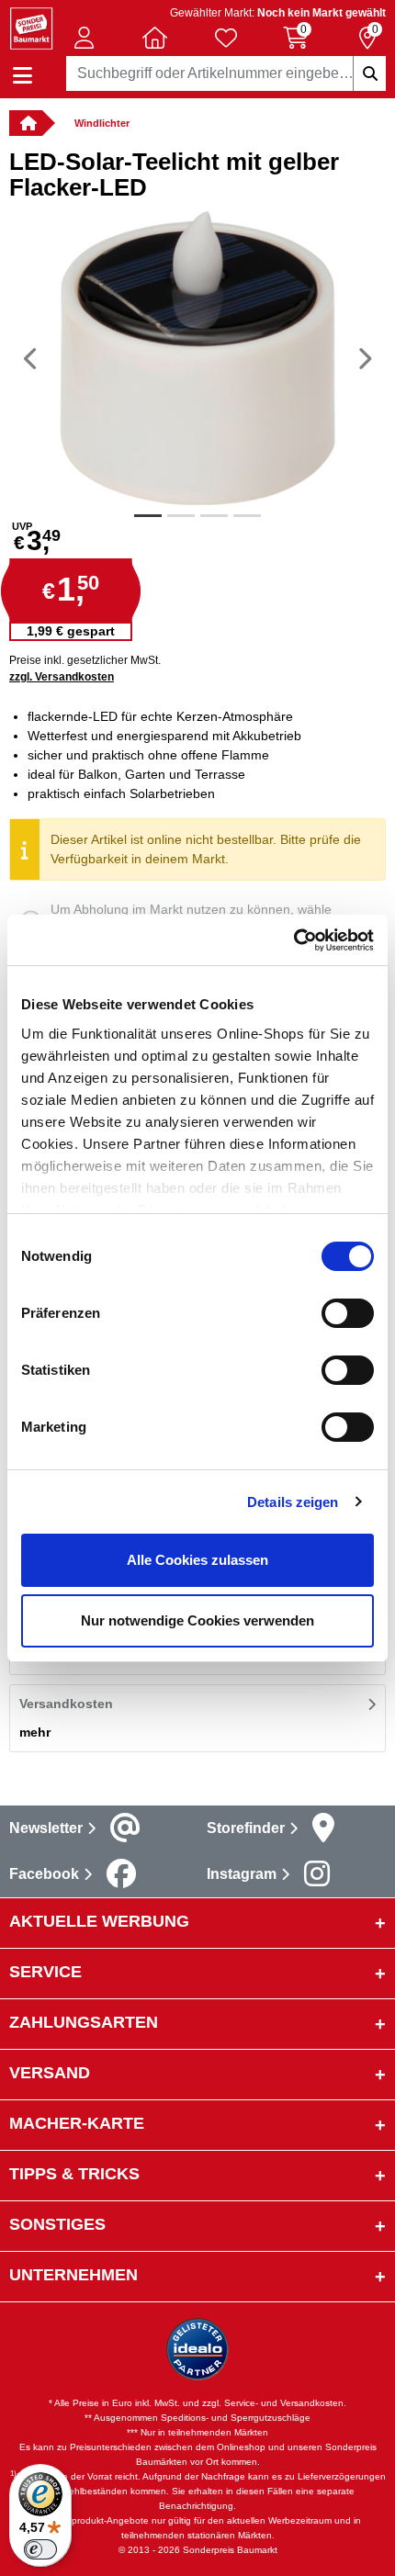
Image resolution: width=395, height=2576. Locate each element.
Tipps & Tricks (74, 2174)
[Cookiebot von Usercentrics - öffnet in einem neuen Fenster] (293, 940)
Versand (50, 2073)
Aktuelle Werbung (99, 1921)
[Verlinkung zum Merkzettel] (226, 38)
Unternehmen (73, 2275)
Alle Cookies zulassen (197, 1560)
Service (45, 1972)
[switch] (348, 1313)
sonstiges (57, 2224)
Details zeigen (293, 1502)
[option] (197, 358)
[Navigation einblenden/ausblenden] (23, 76)
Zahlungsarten (84, 2022)
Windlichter (102, 123)
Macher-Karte (77, 2123)
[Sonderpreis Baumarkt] (31, 27)
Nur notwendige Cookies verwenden (197, 1620)
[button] (85, 38)
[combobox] (226, 73)
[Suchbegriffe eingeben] (369, 73)
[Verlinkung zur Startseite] (26, 123)
